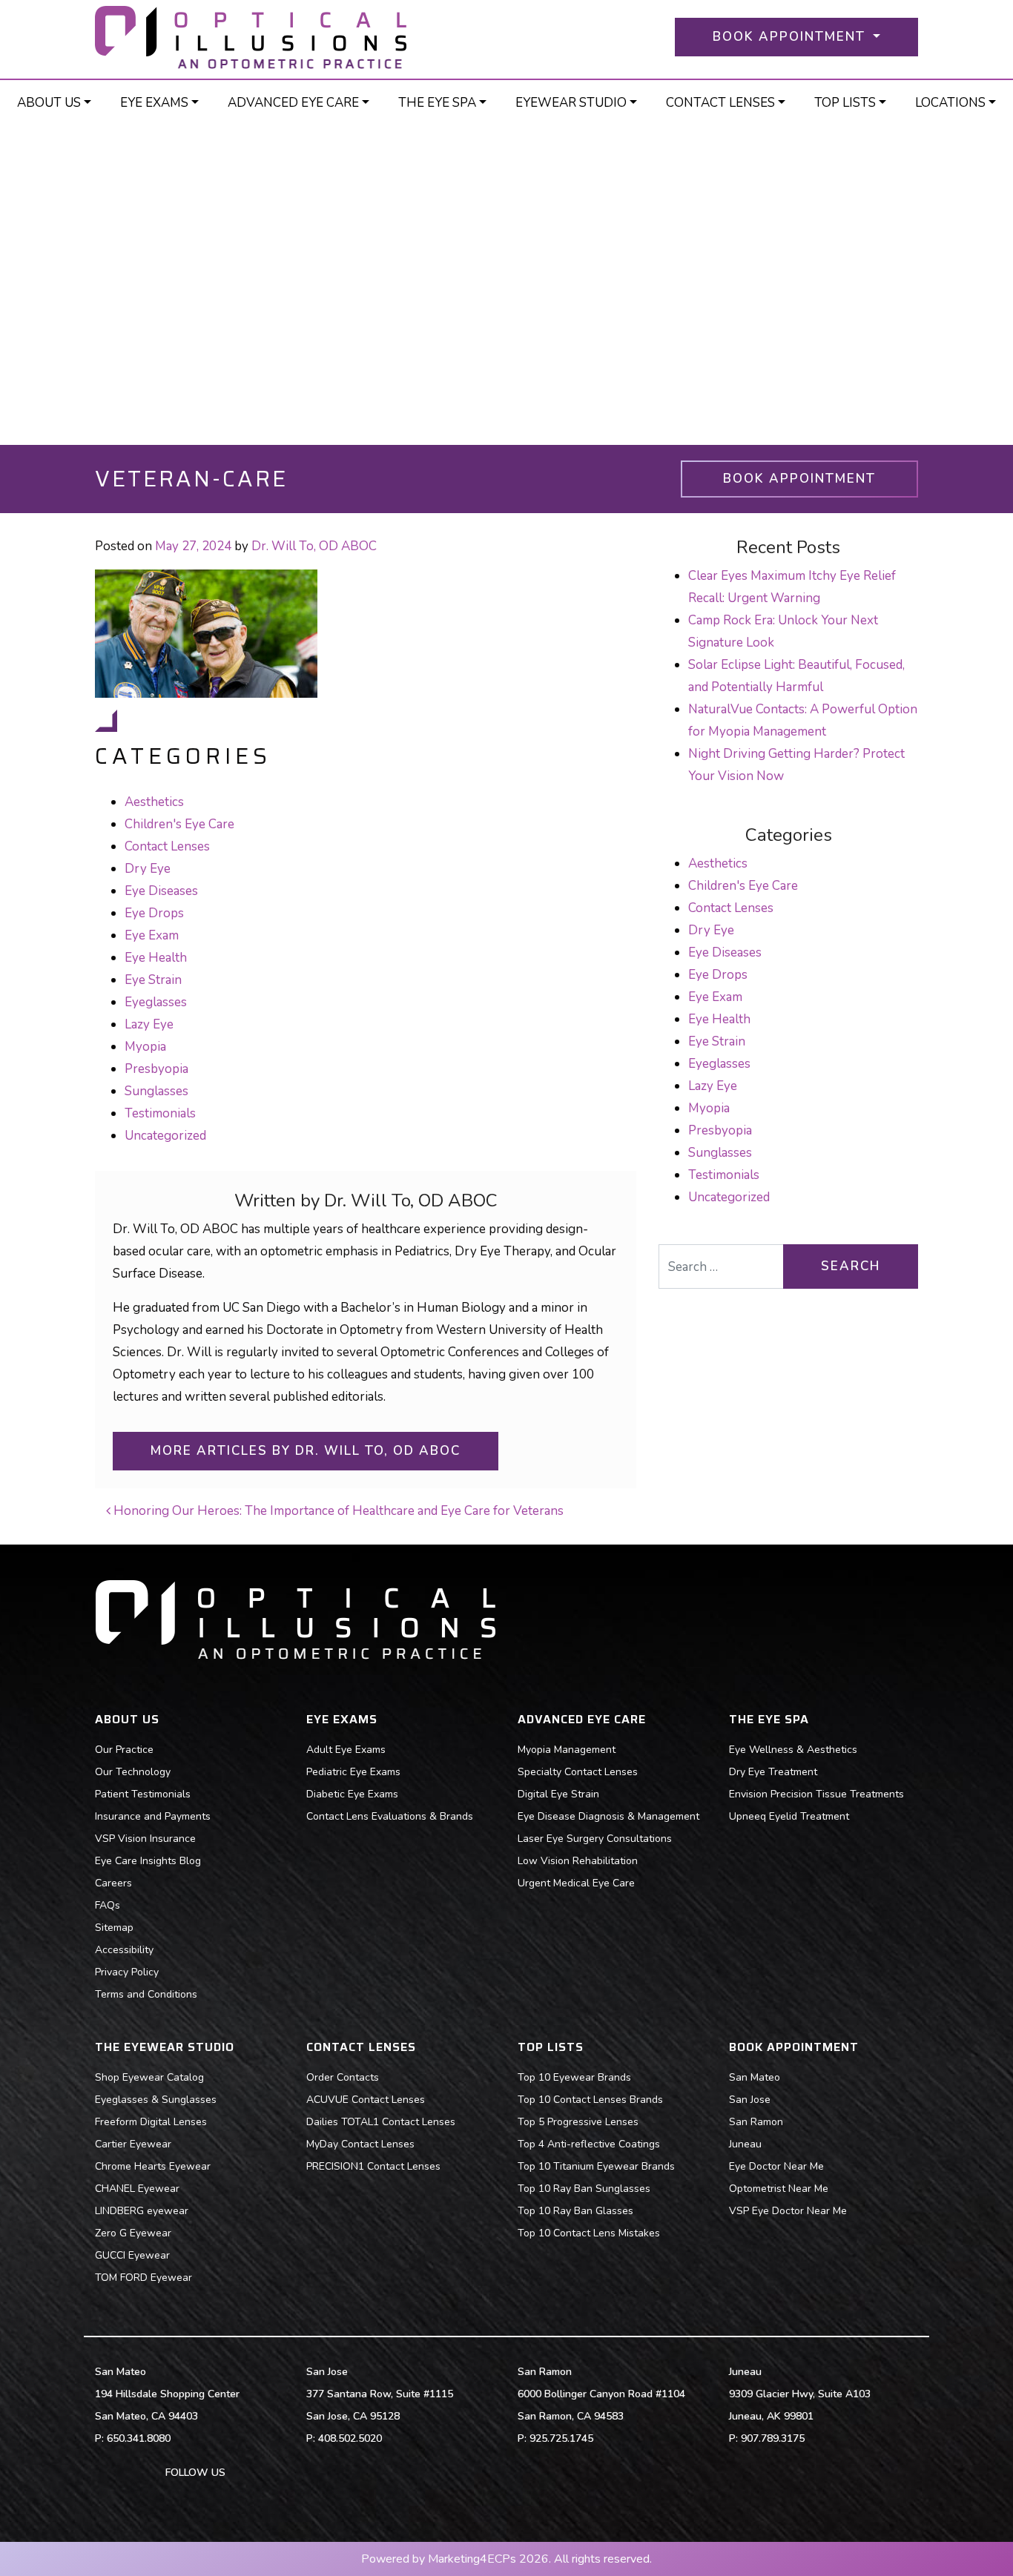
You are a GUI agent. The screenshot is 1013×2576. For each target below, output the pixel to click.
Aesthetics (154, 802)
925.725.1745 (561, 2438)
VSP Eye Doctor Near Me (788, 2211)
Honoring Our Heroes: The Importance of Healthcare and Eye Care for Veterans (337, 1511)
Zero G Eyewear (133, 2233)
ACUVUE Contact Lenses (366, 2100)
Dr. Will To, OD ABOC (314, 546)
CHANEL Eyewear (137, 2189)
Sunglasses (156, 1091)
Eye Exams (154, 103)
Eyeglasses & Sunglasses (156, 2100)
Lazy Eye (149, 1024)
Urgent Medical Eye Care (576, 1883)
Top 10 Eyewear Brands (574, 2077)
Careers (113, 1883)
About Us (49, 103)
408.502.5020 (350, 2438)
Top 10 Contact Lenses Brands (590, 2100)
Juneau (745, 2144)
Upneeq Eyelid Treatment (789, 1816)
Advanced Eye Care (293, 103)
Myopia (145, 1047)
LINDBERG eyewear (142, 2211)
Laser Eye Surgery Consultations (595, 1839)
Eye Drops (154, 913)
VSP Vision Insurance (145, 1839)
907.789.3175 (773, 2438)
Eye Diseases (161, 891)
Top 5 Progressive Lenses (578, 2122)
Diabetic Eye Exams (352, 1794)
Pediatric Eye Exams (353, 1772)
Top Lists (845, 103)
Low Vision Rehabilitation (578, 1861)
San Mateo (755, 2077)
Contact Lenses (720, 103)
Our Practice (124, 1750)
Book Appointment (799, 479)
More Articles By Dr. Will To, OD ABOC (306, 1451)
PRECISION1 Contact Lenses (373, 2166)
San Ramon (756, 2122)
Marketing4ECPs (472, 2559)
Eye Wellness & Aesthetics (793, 1750)
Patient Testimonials (143, 1794)
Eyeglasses (156, 1002)
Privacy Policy (127, 1972)
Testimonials (160, 1113)
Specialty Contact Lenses (578, 1772)
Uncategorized (165, 1136)
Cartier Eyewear (133, 2144)
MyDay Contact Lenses (360, 2144)
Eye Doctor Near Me (776, 2166)
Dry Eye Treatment (773, 1772)
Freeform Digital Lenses (151, 2122)
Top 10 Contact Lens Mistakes (589, 2233)
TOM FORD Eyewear (143, 2278)
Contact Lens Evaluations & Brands (390, 1816)
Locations (950, 103)
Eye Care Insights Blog (148, 1861)
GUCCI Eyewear (132, 2255)
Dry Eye (148, 869)
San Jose (750, 2100)
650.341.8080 (139, 2438)
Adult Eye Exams (346, 1750)
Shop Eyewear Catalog (149, 2077)
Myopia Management (567, 1750)
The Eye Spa (437, 103)
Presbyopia (156, 1069)
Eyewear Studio (571, 103)
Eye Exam (152, 935)
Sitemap (114, 1928)
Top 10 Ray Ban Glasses (575, 2211)
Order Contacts (343, 2077)
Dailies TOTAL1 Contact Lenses (381, 2122)
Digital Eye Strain (558, 1794)
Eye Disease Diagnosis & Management (608, 1816)
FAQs (108, 1905)
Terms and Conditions (146, 1994)
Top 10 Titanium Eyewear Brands (596, 2166)
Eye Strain (153, 980)
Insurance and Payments (153, 1816)
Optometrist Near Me (779, 2189)
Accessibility (124, 1950)
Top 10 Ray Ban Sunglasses (584, 2189)
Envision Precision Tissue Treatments (816, 1794)
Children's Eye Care (179, 824)
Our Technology (133, 1772)
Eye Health (156, 958)
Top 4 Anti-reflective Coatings (589, 2144)
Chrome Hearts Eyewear (153, 2166)
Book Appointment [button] (791, 37)
